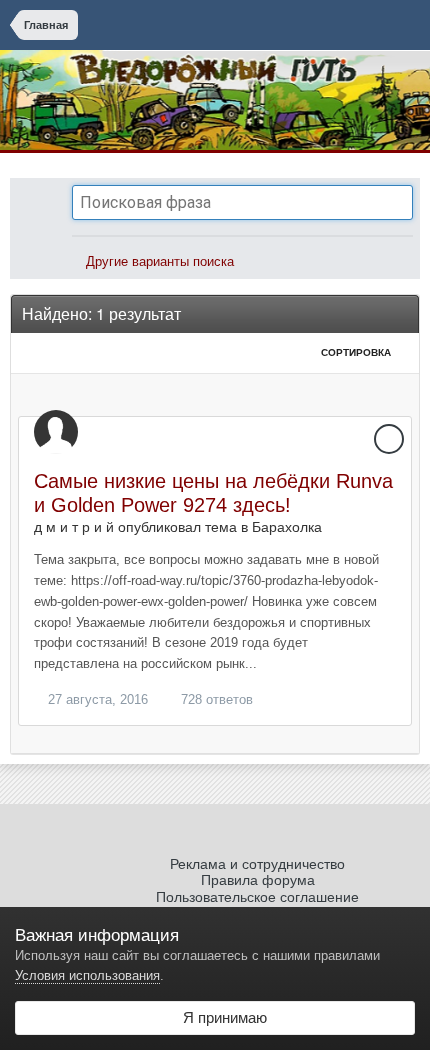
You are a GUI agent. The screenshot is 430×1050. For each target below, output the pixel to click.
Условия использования (87, 975)
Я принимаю (221, 1017)
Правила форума (258, 880)
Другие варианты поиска (158, 261)
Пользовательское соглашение (257, 897)
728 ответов (215, 699)
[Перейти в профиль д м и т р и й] (56, 432)
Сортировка (357, 352)
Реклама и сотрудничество (257, 864)
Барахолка (287, 527)
